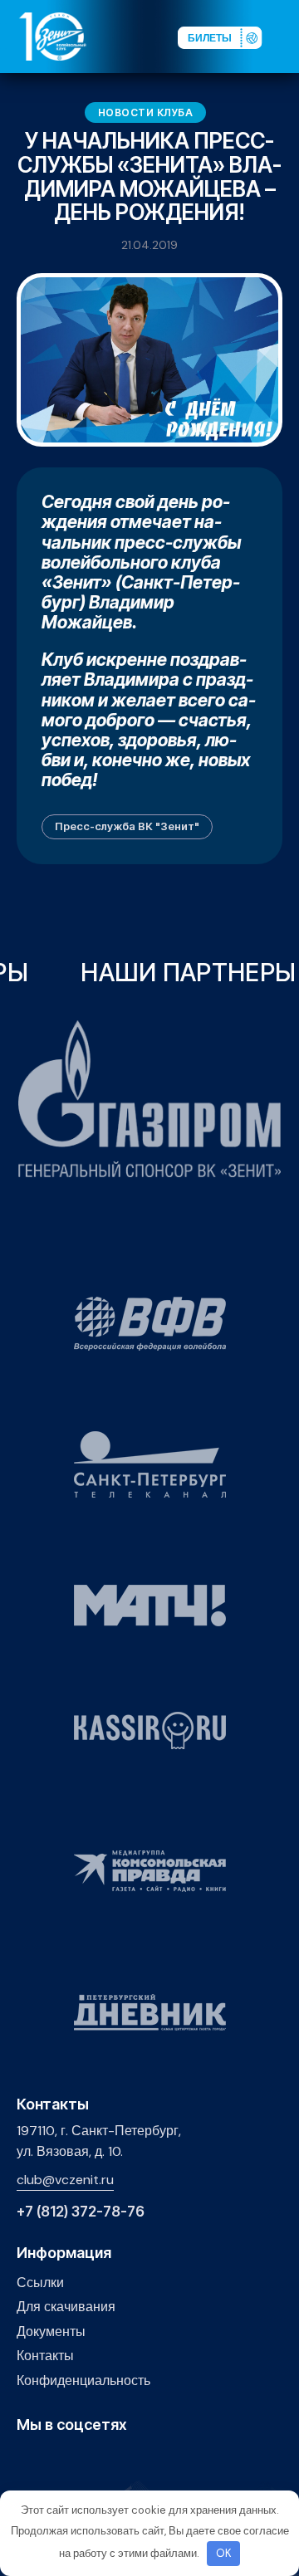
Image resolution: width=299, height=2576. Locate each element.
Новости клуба (146, 112)
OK (224, 2553)
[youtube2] (52, 2460)
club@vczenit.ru (65, 2180)
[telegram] (103, 2460)
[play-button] (78, 2460)
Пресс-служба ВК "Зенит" (127, 826)
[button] (286, 36)
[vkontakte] (26, 2460)
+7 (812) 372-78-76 (81, 2212)
